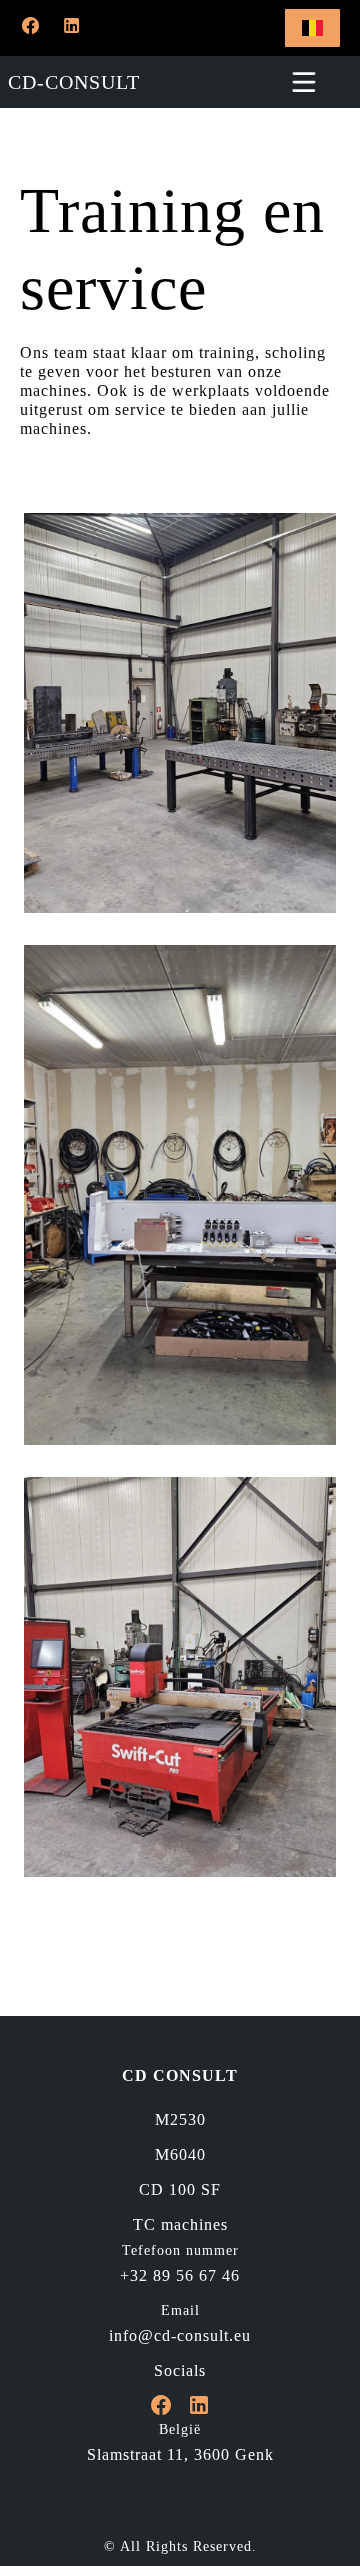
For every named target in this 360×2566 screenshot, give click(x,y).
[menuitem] (180, 2119)
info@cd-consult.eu (180, 2335)
